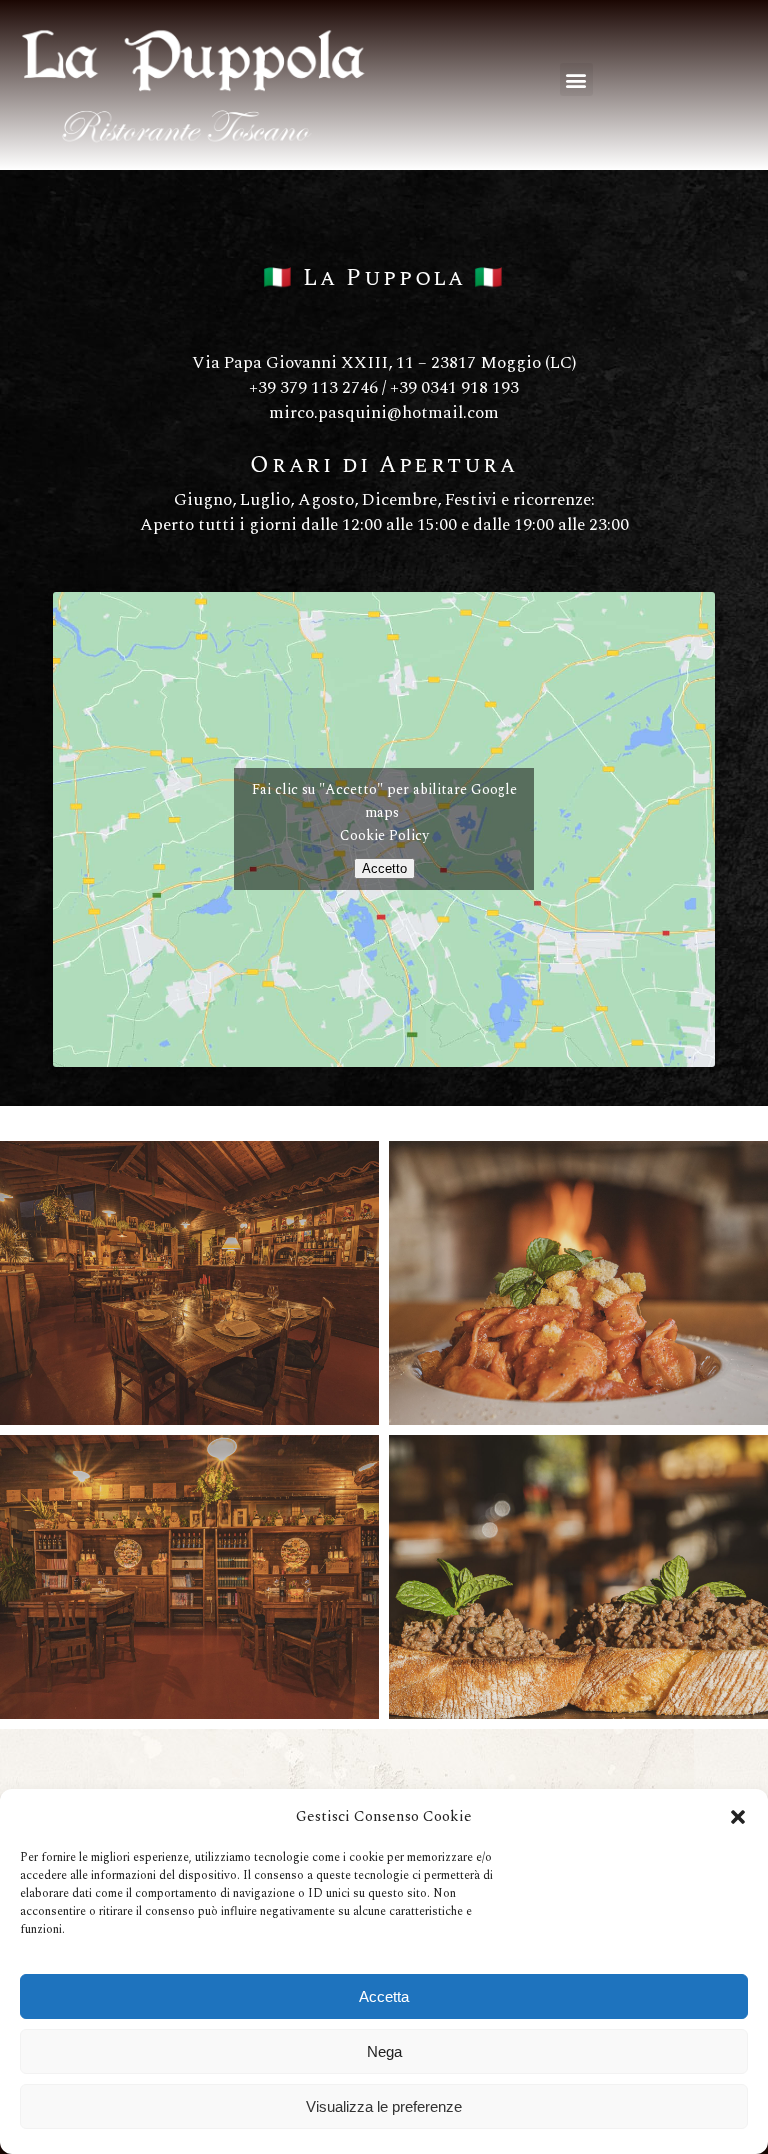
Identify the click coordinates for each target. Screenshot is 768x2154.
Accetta (384, 1996)
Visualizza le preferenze (384, 2106)
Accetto (384, 868)
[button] (738, 1817)
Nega (384, 2051)
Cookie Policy (384, 835)
